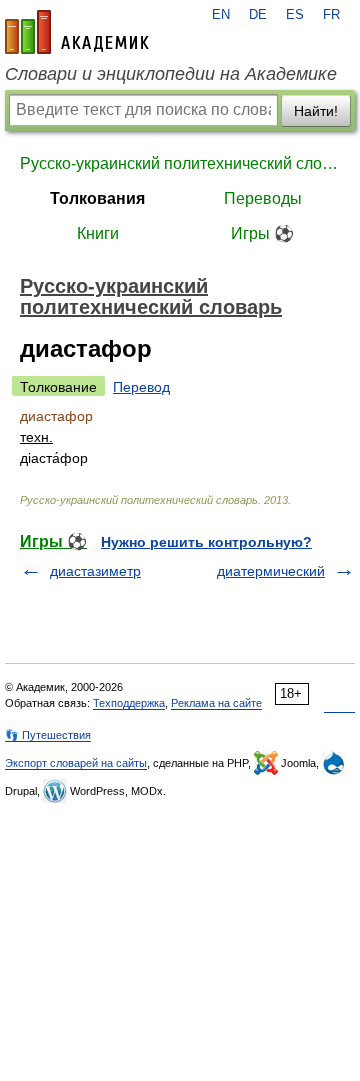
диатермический (271, 571)
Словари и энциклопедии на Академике (171, 74)
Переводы (263, 198)
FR (331, 15)
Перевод (141, 387)
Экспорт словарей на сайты (76, 763)
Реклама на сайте (216, 703)
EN (221, 15)
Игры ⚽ (262, 233)
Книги (98, 233)
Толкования (97, 198)
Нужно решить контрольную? (206, 542)
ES (295, 15)
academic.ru (77, 32)
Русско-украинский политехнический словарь (180, 163)
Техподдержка (129, 703)
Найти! (316, 111)
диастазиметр (95, 571)
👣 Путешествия (48, 735)
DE (258, 15)
